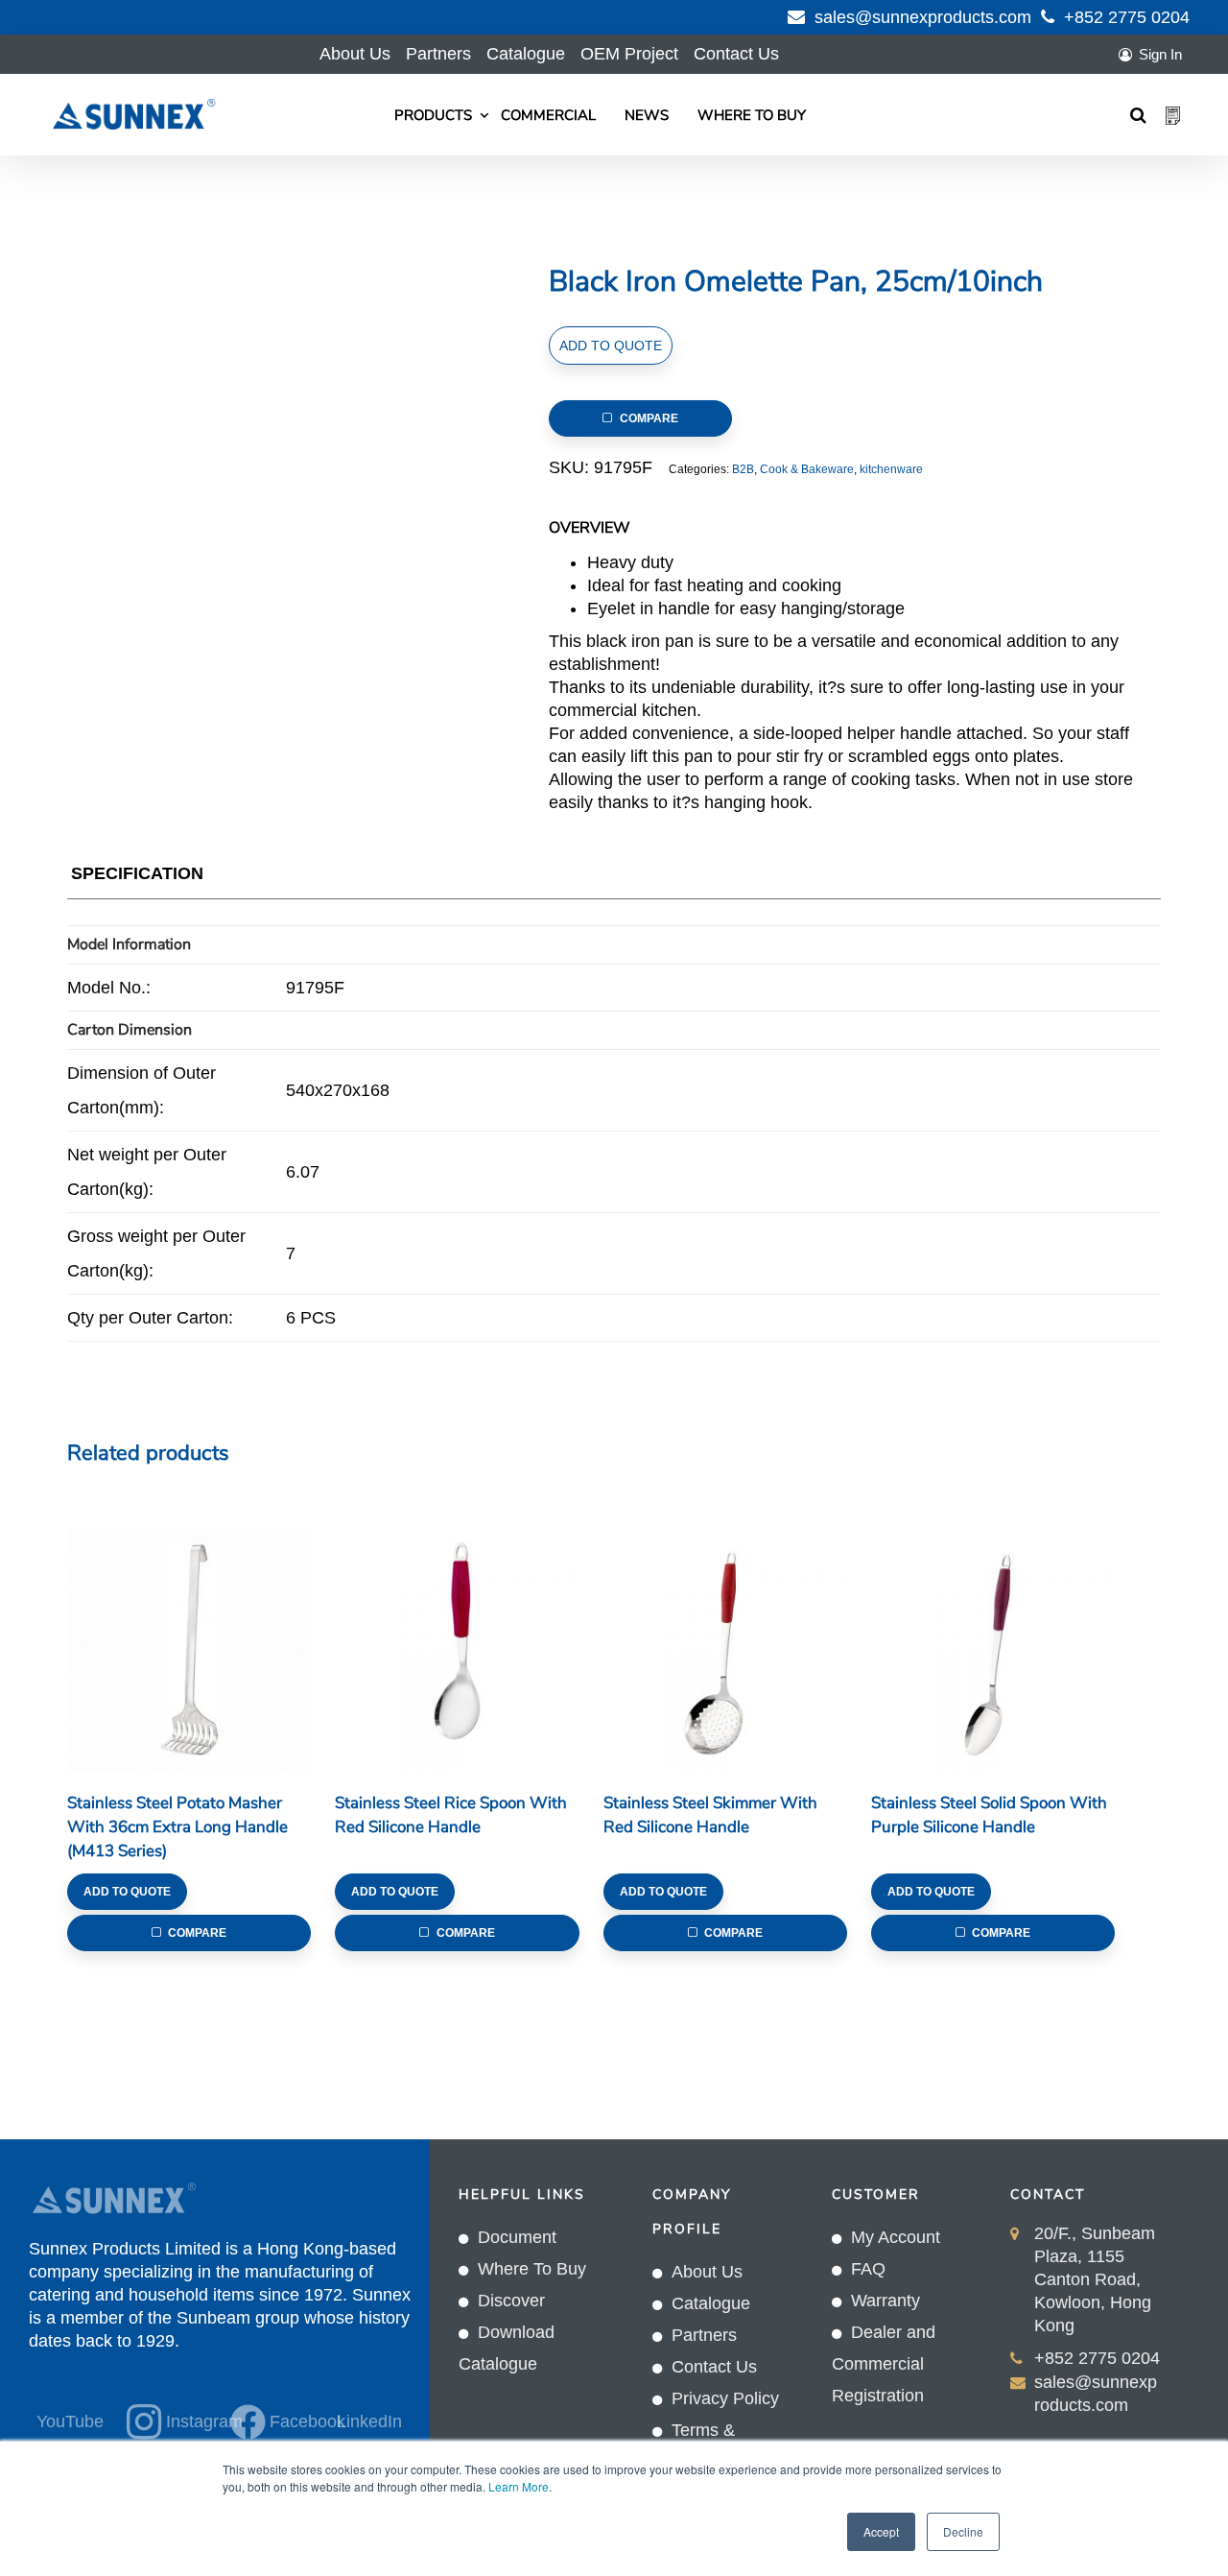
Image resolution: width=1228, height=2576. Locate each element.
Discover (511, 2301)
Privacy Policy (725, 2398)
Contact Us (736, 54)
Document (517, 2237)
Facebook (290, 2421)
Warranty (886, 2301)
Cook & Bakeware (807, 469)
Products (433, 115)
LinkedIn (369, 2421)
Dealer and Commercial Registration (884, 2364)
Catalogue (526, 54)
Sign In (1160, 54)
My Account (896, 2237)
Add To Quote (611, 346)
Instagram (187, 2421)
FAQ (868, 2269)
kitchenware (891, 469)
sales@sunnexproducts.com (923, 17)
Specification (137, 873)
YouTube (70, 2421)
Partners (438, 54)
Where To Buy (752, 115)
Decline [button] (963, 2531)
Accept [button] (881, 2531)
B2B (743, 469)
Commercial (548, 115)
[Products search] (1138, 115)
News (647, 115)
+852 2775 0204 (1127, 17)
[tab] (137, 878)
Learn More (519, 2486)
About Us (355, 54)
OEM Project (629, 54)
